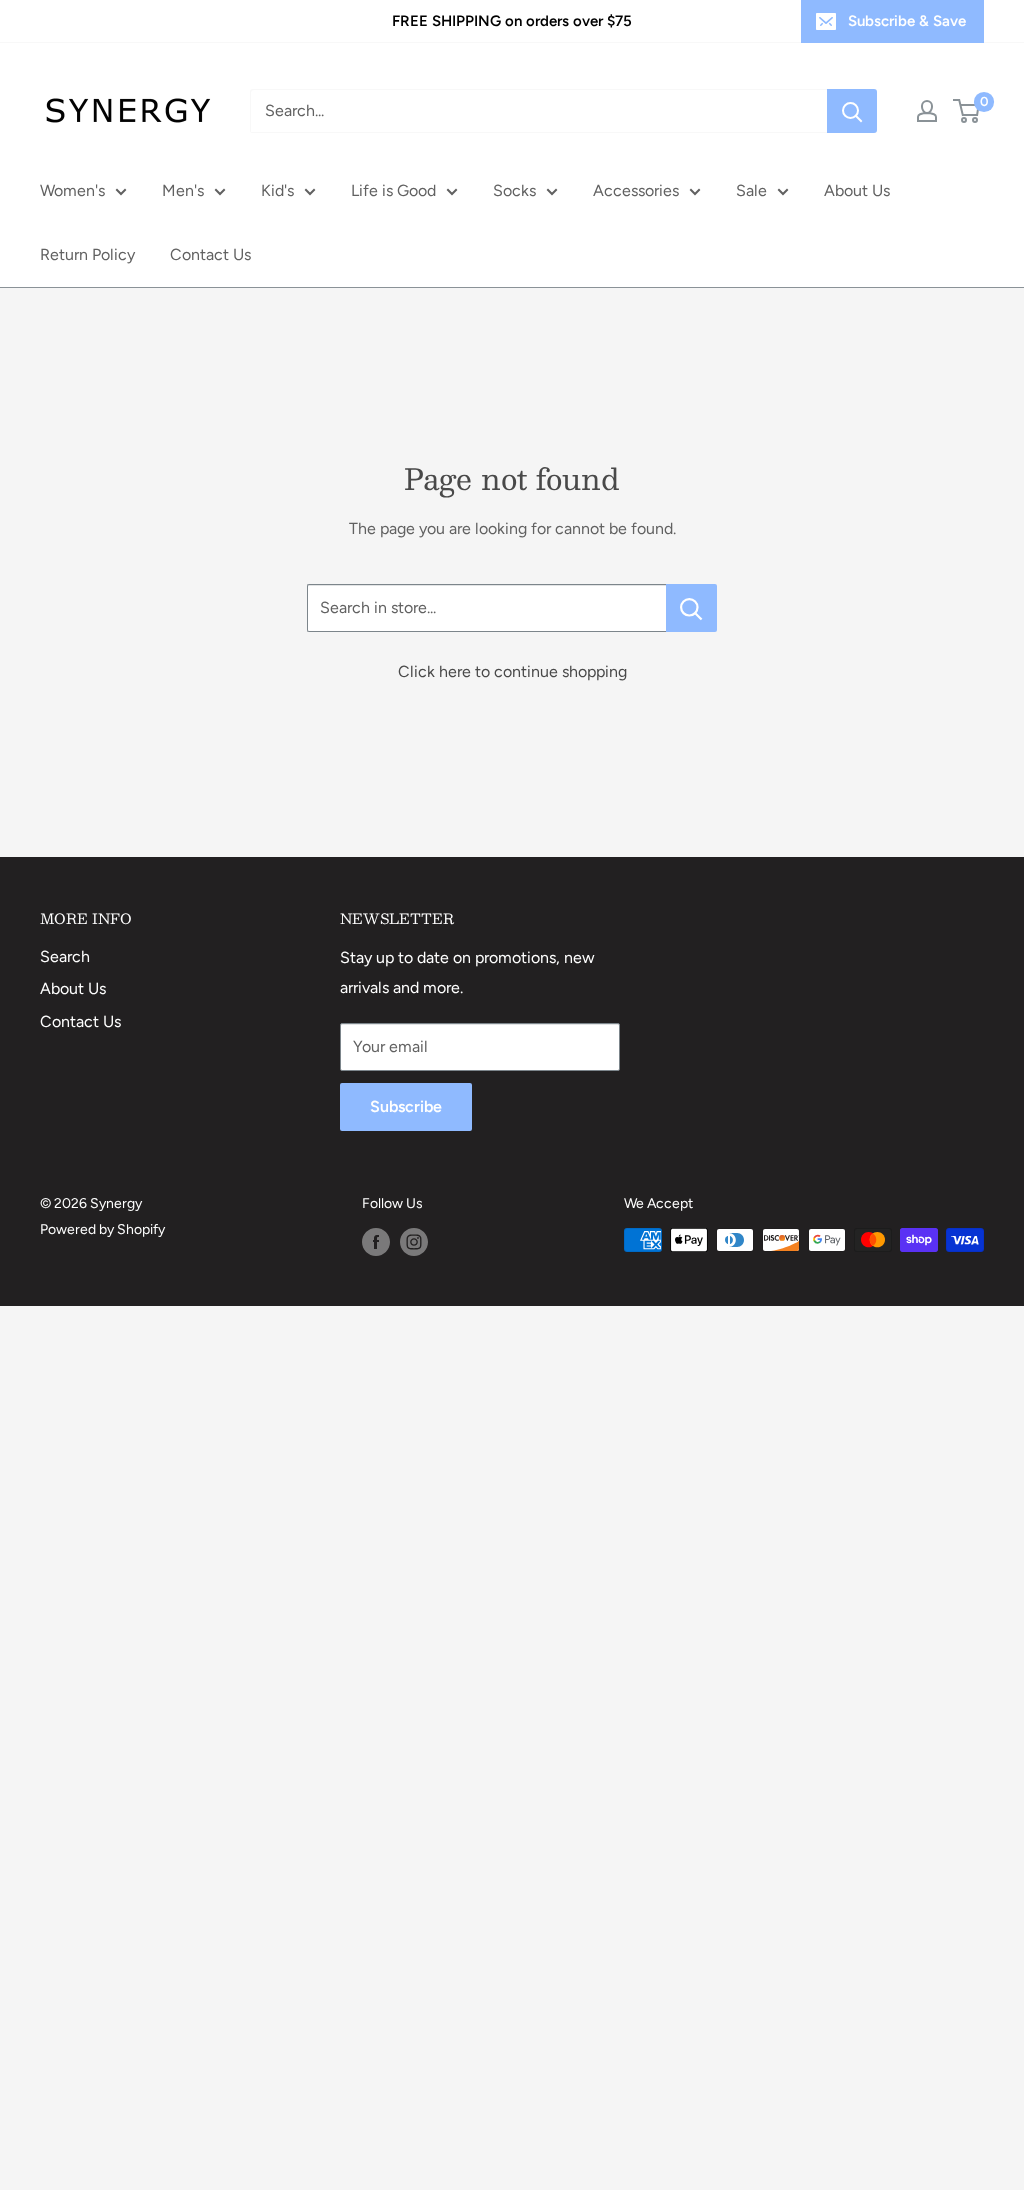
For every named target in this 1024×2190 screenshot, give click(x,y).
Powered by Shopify (102, 1229)
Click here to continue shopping (512, 671)
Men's (183, 190)
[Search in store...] (691, 608)
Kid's (277, 190)
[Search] (852, 111)
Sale (751, 190)
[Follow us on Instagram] (414, 1242)
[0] (967, 111)
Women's (72, 190)
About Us (857, 190)
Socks (514, 190)
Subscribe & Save (907, 21)
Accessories (636, 190)
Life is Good (393, 190)
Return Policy (87, 254)
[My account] (927, 111)
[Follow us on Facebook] (376, 1242)
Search (65, 956)
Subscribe (406, 1106)
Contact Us (210, 254)
